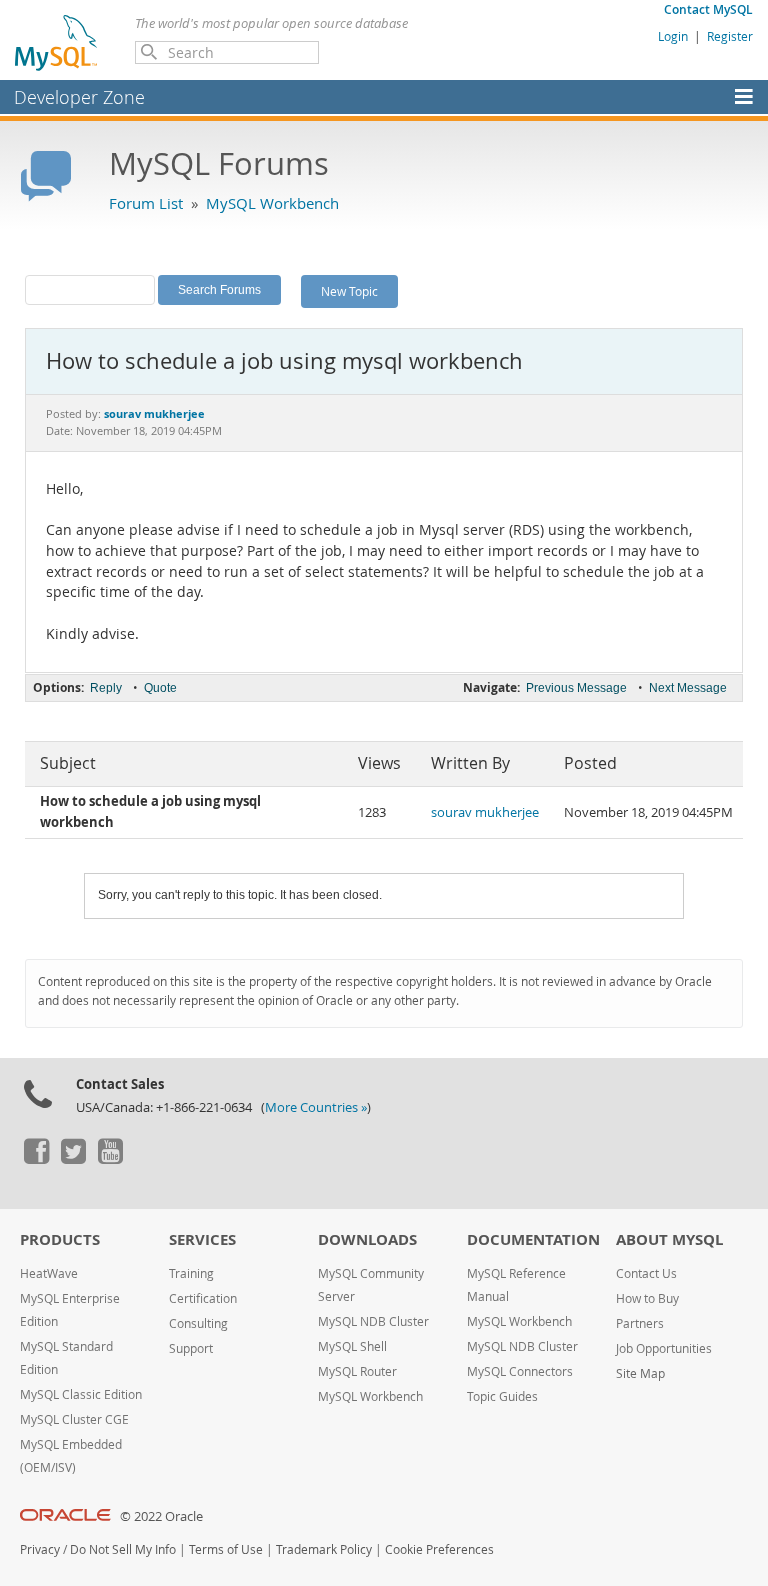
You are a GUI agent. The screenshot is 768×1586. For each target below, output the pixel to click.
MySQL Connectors (520, 1371)
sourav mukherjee (485, 812)
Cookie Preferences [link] (439, 1549)
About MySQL (669, 1239)
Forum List (146, 203)
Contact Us (646, 1273)
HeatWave (49, 1273)
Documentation (533, 1239)
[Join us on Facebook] (36, 1159)
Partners (640, 1323)
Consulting (198, 1323)
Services (202, 1239)
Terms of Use (226, 1549)
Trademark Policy (324, 1549)
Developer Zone (79, 97)
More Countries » (316, 1107)
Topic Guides (502, 1396)
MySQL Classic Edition (81, 1394)
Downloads (367, 1239)
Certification (203, 1298)
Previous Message (576, 688)
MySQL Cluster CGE (74, 1419)
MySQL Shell (352, 1346)
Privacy (40, 1549)
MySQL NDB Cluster (373, 1321)
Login (673, 36)
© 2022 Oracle (161, 1516)
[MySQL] (57, 42)
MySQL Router (357, 1371)
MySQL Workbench (272, 203)
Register (730, 36)
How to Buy (647, 1298)
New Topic (349, 291)
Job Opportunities (664, 1348)
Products (60, 1239)
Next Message (688, 688)
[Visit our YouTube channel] (110, 1159)
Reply (106, 688)
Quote (160, 688)
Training (191, 1273)
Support (191, 1348)
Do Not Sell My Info (123, 1549)
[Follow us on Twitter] (73, 1159)
